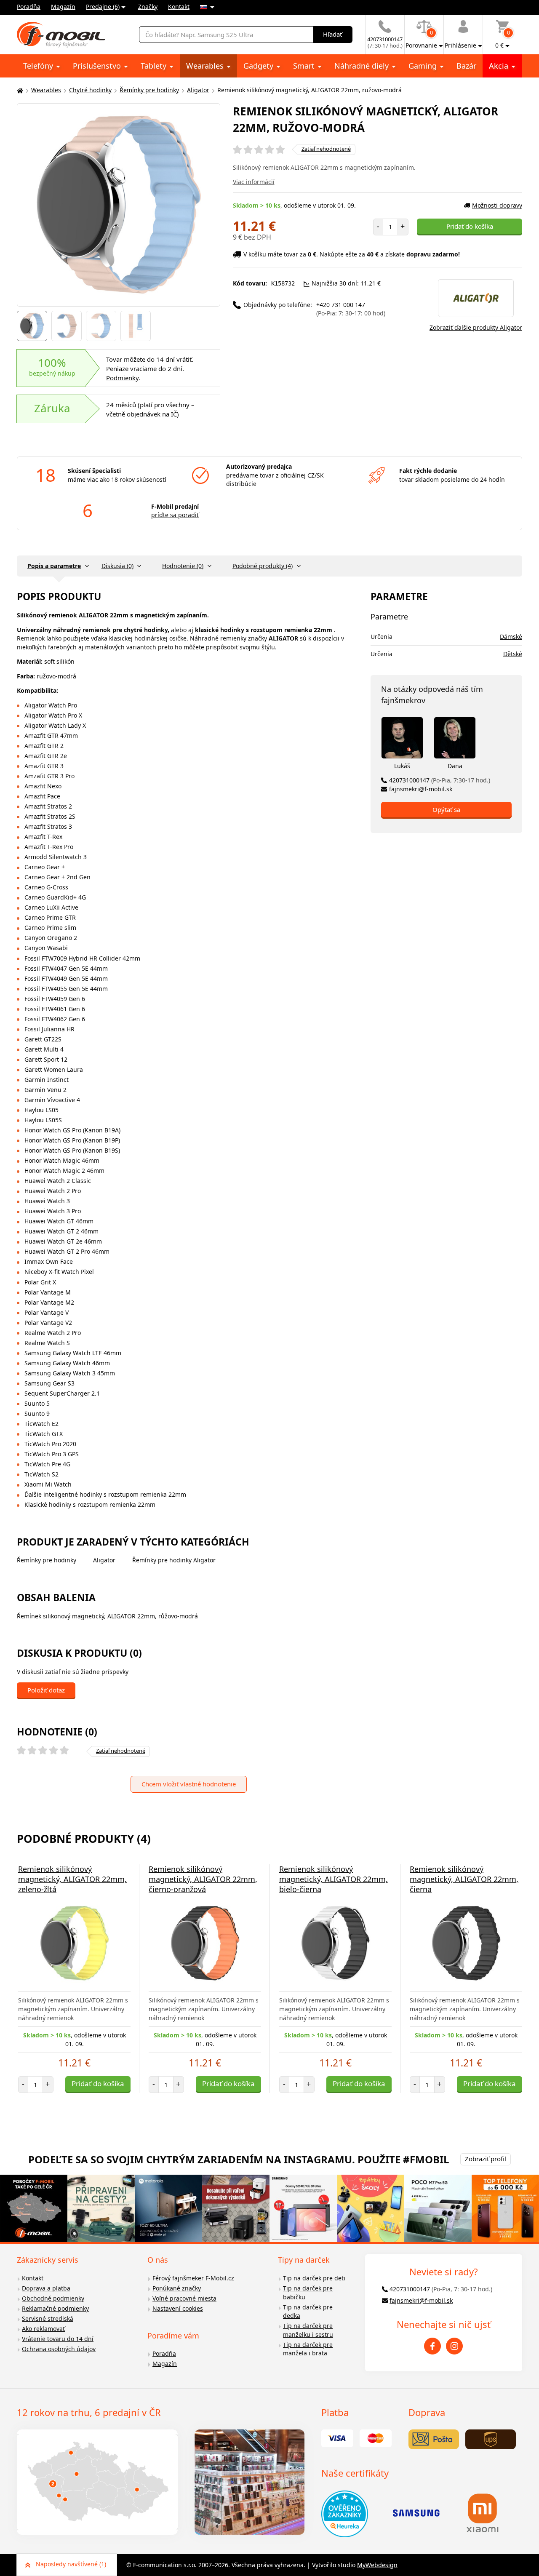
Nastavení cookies (178, 2308)
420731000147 (440, 780)
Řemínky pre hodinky (149, 90)
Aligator (198, 90)
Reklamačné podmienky (55, 2308)
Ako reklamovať (43, 2329)
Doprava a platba (46, 2288)
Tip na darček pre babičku (308, 2293)
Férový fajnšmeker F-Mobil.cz (193, 2278)
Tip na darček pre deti (314, 2278)
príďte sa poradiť (175, 515)
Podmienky (122, 378)
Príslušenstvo (98, 66)
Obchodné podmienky (53, 2298)
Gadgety (259, 66)
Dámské (511, 637)
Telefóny (39, 66)
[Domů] (19, 90)
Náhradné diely (363, 66)
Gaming (424, 66)
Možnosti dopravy (497, 205)
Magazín (63, 7)
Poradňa (29, 7)
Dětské (513, 654)
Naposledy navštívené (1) (71, 2564)
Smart (305, 66)
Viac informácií (254, 182)
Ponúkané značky (177, 2288)
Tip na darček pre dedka (308, 2312)
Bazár (466, 66)
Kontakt (179, 7)
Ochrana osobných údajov (59, 2349)
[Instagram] (454, 2346)
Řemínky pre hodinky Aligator (174, 1560)
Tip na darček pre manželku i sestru (308, 2330)
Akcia (500, 66)
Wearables (206, 66)
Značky (148, 7)
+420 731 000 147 (351, 309)
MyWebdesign (377, 2565)
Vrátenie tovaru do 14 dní (58, 2339)
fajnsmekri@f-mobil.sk (421, 789)
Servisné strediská (48, 2318)
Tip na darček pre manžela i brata (308, 2349)
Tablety (155, 66)
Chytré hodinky (90, 90)
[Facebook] (432, 2346)
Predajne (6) (103, 7)
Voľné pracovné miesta (184, 2298)
